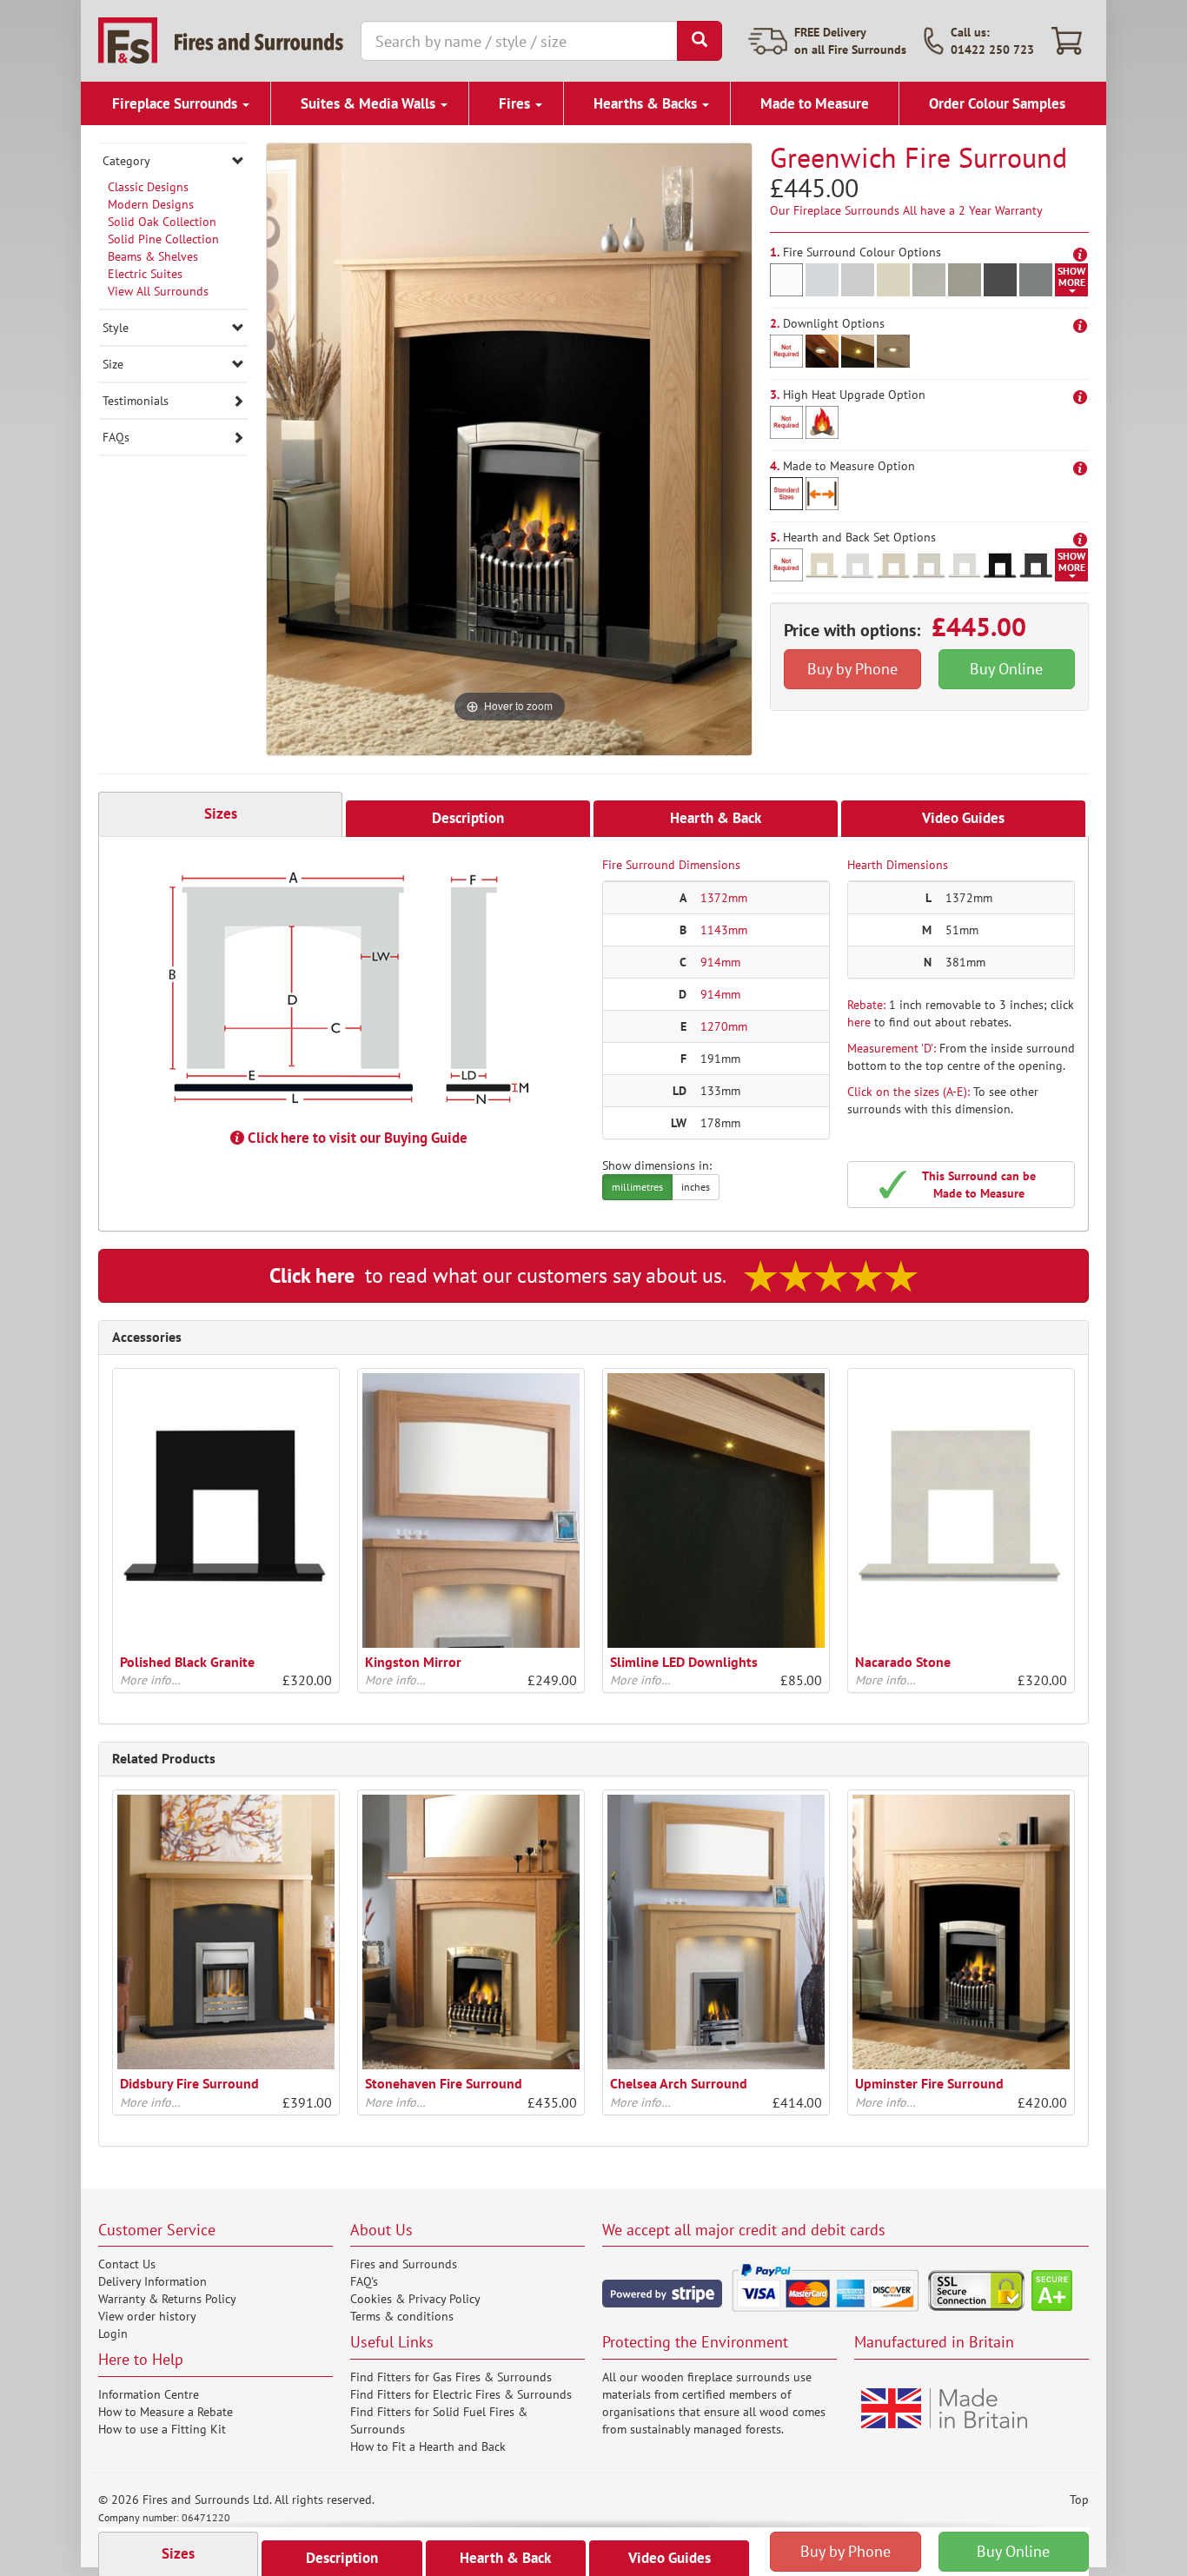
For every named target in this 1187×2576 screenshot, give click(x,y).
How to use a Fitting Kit (162, 2429)
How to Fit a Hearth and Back (428, 2447)
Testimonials (136, 401)
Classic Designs (148, 187)
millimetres (637, 1187)
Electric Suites (145, 274)
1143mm (724, 930)
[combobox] (519, 41)
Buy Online (1006, 669)
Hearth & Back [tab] (716, 818)
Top (1079, 2500)
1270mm (724, 1026)
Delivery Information (153, 2281)
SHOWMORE (1071, 276)
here (859, 1022)
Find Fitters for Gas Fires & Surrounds (451, 2377)
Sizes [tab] (221, 813)
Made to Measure (815, 103)
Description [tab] (468, 818)
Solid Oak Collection (162, 222)
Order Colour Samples (997, 103)
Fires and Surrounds (404, 2264)
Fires (516, 103)
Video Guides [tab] (963, 818)
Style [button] (116, 328)
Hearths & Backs (647, 103)
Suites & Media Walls (370, 103)
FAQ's (364, 2281)
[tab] (173, 161)
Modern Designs (151, 204)
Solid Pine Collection (163, 239)
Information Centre (149, 2394)
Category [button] (126, 161)
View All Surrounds (158, 291)
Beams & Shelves (153, 256)
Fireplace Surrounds (176, 103)
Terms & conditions (402, 2316)
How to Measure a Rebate (166, 2412)
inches (696, 1187)
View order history (147, 2316)
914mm (720, 962)
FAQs (116, 437)
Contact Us (127, 2264)
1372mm (724, 898)
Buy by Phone (852, 669)
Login (113, 2334)
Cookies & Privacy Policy (415, 2299)
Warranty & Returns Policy (167, 2299)
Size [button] (113, 364)
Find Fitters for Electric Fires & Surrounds (461, 2394)
